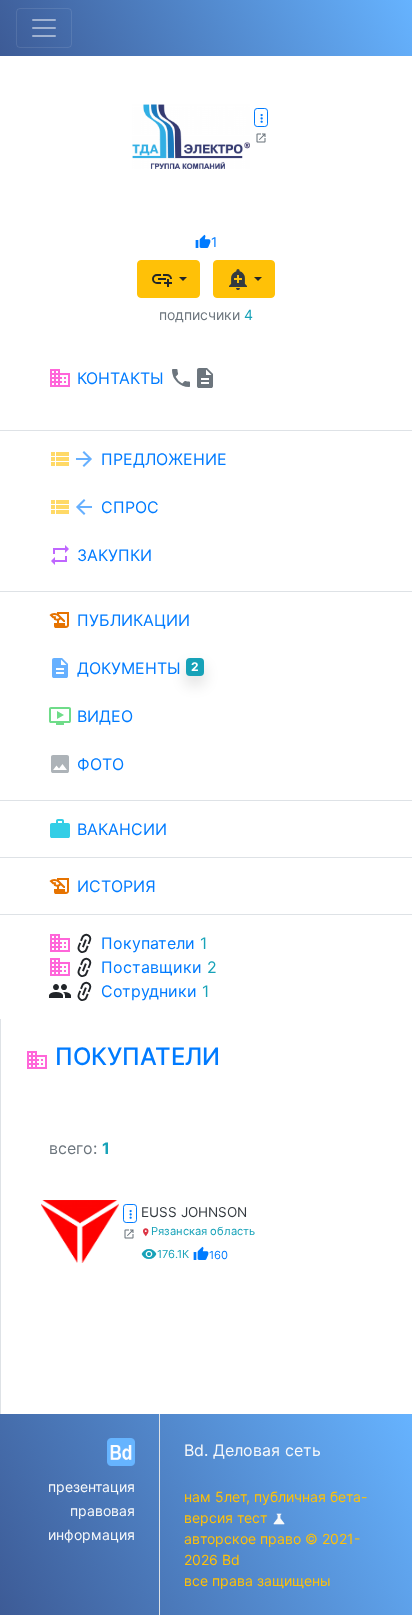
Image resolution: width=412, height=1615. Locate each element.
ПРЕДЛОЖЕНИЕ (137, 459)
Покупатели (148, 943)
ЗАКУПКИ (100, 555)
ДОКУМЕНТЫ (123, 668)
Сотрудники (149, 991)
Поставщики (151, 967)
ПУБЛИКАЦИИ (119, 620)
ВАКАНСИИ (107, 829)
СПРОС (103, 507)
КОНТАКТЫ (132, 378)
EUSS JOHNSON (194, 1212)
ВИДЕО (90, 716)
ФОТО (86, 764)
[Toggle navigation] (44, 28)
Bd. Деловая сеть (252, 1450)
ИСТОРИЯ (102, 886)
